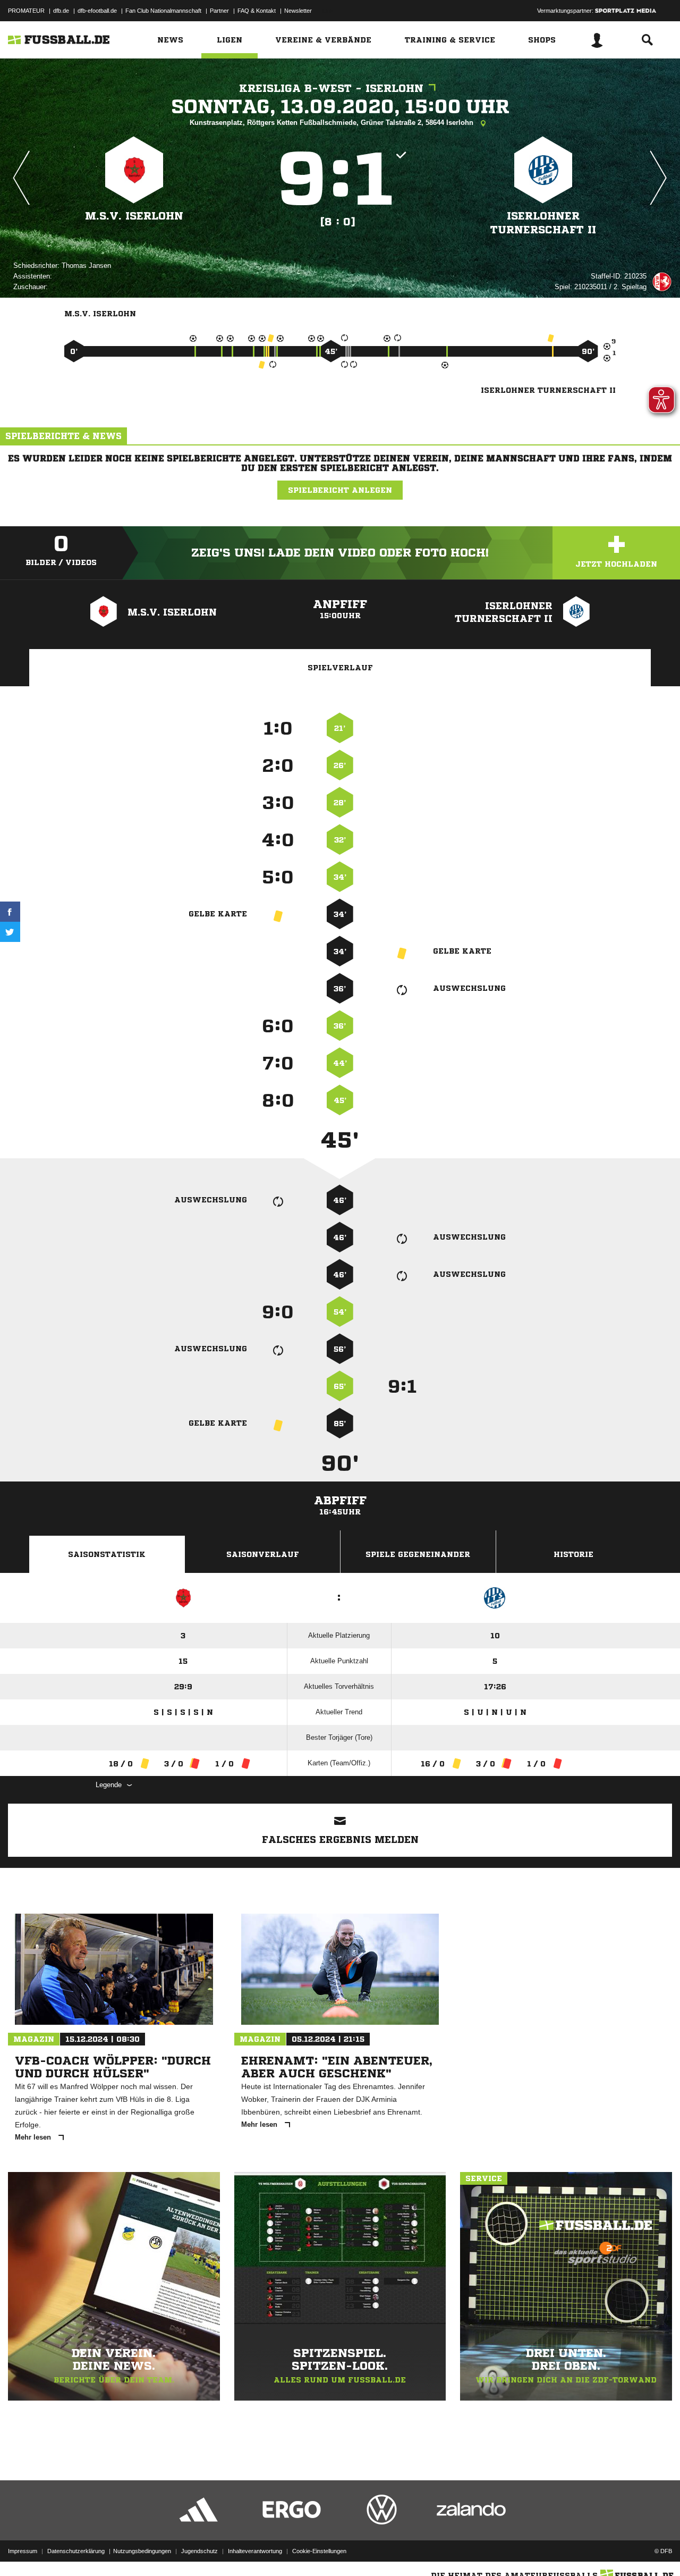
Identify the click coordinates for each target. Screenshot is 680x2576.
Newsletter (298, 11)
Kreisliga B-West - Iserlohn (331, 89)
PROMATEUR (26, 11)
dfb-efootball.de (97, 11)
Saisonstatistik (107, 1554)
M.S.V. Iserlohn (134, 216)
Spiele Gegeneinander (418, 1554)
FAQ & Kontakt (257, 11)
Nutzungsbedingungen (142, 2551)
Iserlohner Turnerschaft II (543, 223)
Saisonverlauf (263, 1554)
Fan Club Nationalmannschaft (163, 11)
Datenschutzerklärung (76, 2551)
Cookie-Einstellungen (319, 2551)
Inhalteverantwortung (255, 2551)
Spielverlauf (340, 668)
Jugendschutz (199, 2551)
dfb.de (61, 11)
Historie (573, 1554)
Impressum (23, 2551)
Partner (219, 11)
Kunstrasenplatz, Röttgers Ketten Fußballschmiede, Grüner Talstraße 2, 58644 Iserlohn (333, 123)
